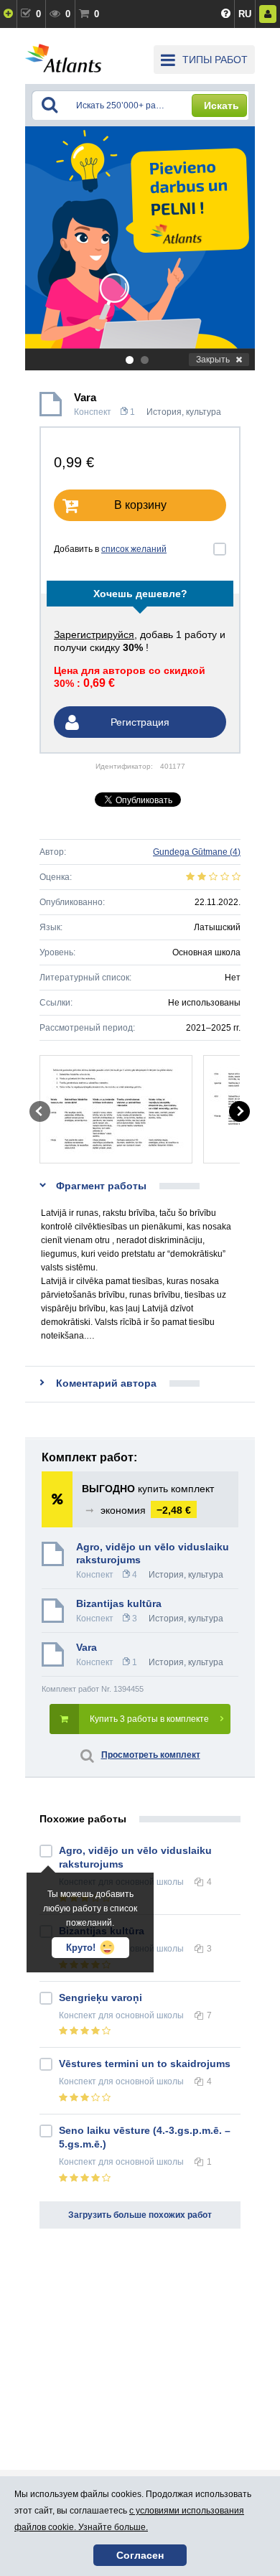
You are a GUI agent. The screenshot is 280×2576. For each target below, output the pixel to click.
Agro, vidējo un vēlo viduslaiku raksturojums (153, 1553)
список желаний (134, 549)
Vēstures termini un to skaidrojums (145, 2064)
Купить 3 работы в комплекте (149, 1719)
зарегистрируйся (94, 634)
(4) (197, 852)
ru (245, 14)
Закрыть (213, 360)
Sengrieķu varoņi (101, 1997)
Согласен (140, 2555)
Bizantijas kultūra (119, 1603)
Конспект (93, 412)
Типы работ (215, 60)
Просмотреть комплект (151, 1755)
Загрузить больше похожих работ (140, 2215)
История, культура (184, 412)
